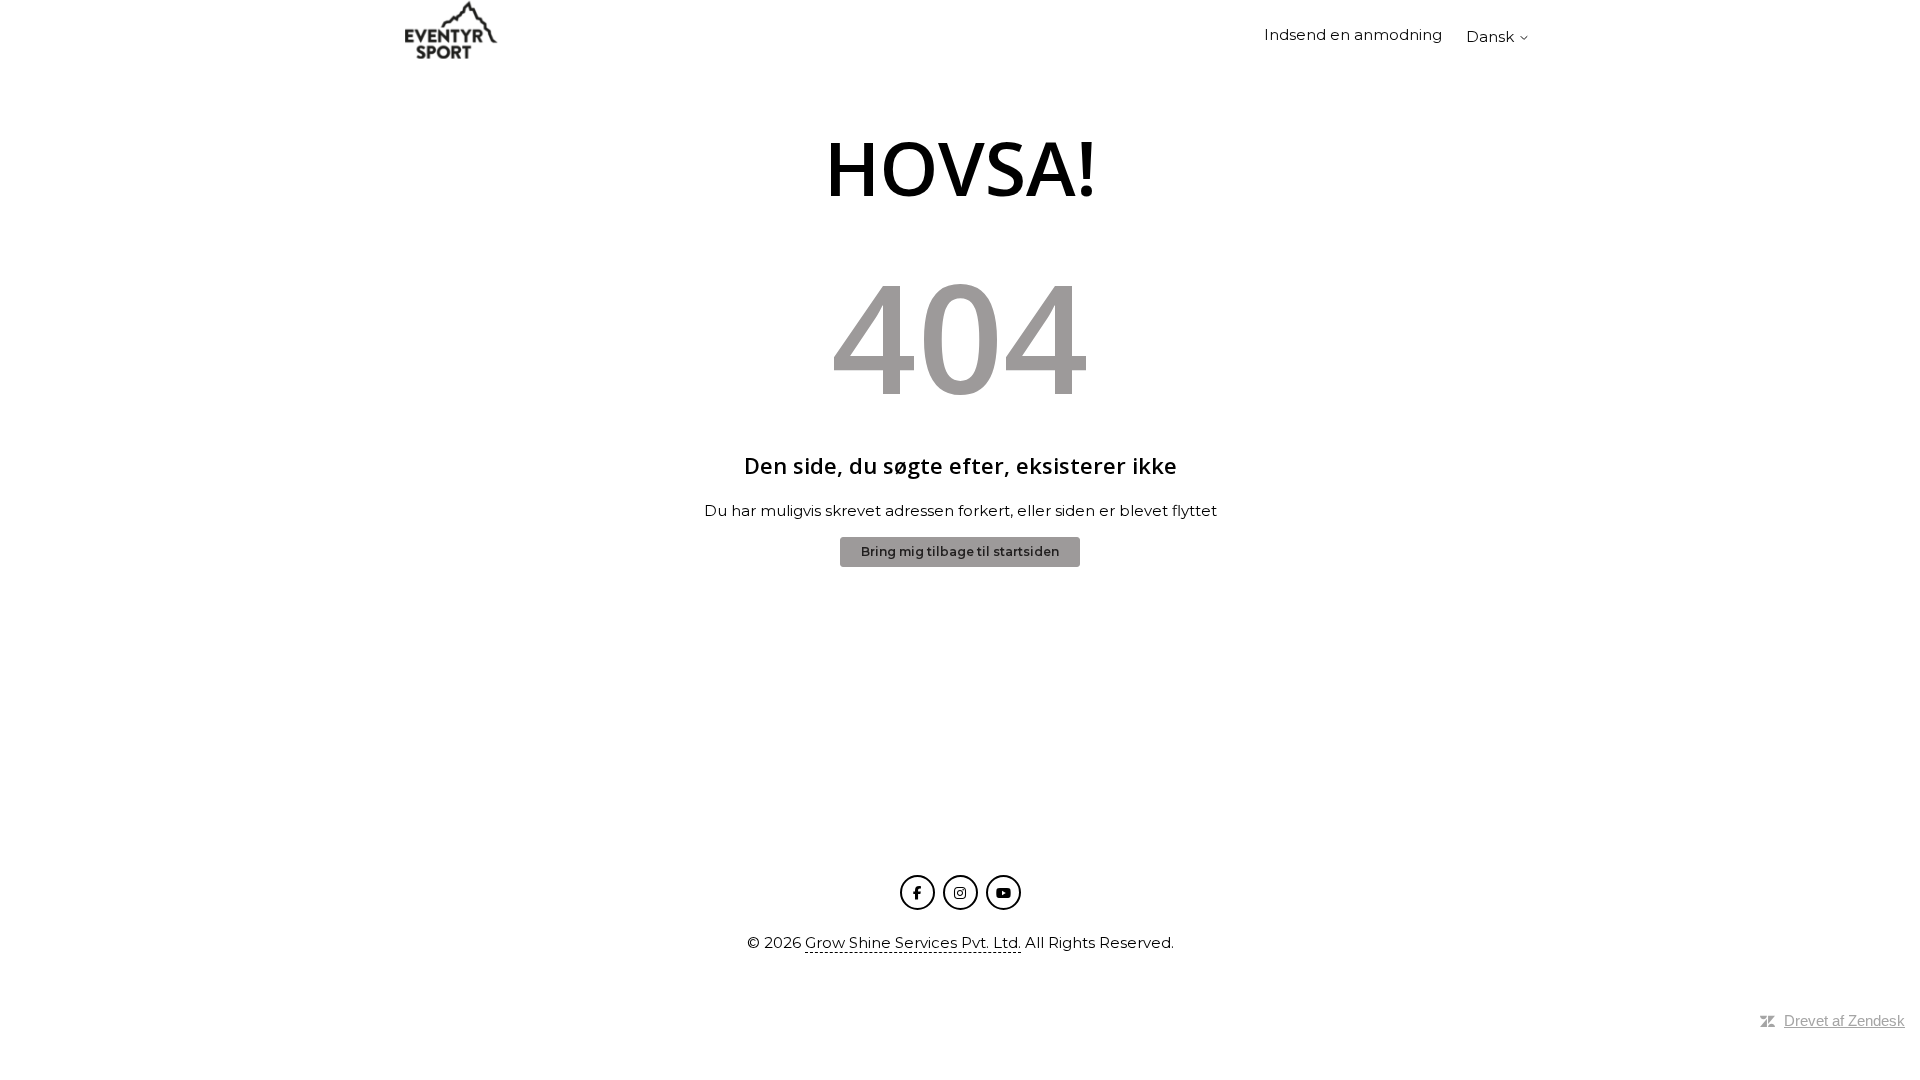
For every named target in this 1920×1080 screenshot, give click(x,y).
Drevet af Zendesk (1844, 1020)
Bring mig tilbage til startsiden (960, 551)
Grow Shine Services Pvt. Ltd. (913, 942)
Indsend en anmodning (1353, 34)
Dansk (1492, 36)
